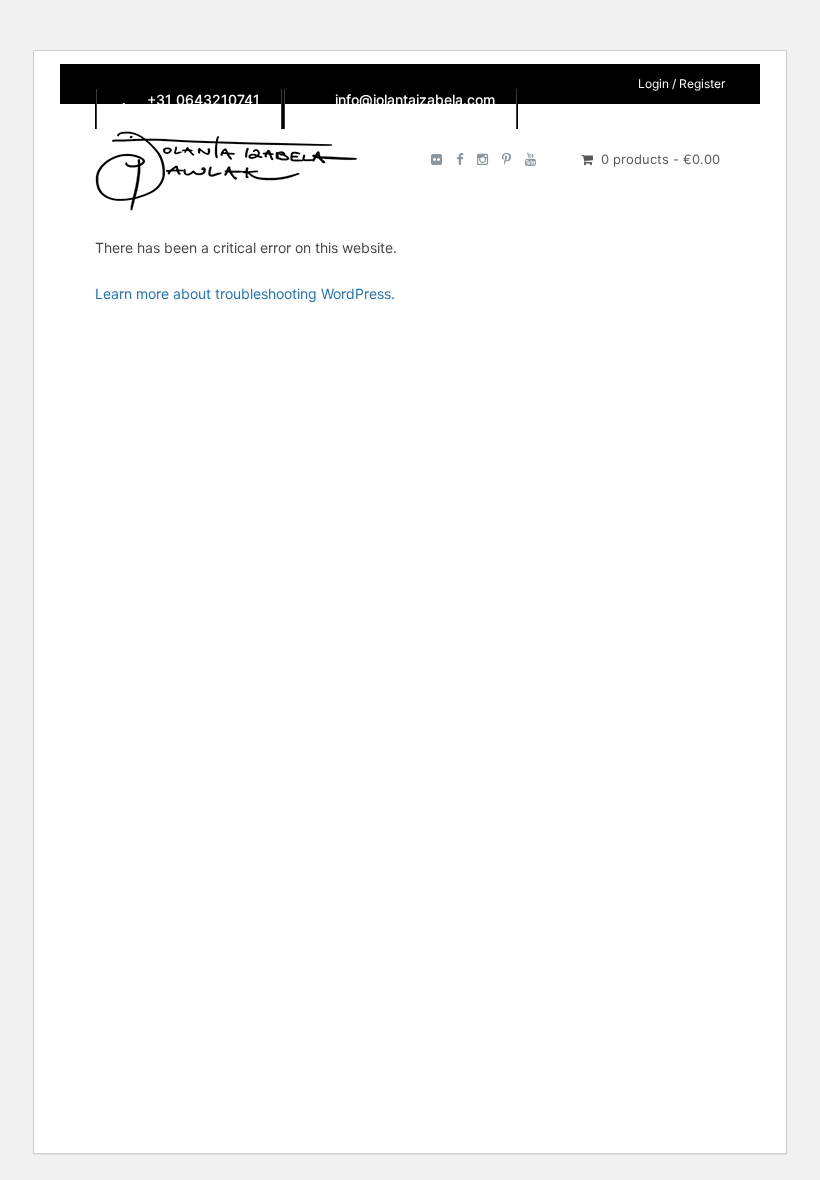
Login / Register (681, 83)
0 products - (660, 159)
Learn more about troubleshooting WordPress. (245, 293)
